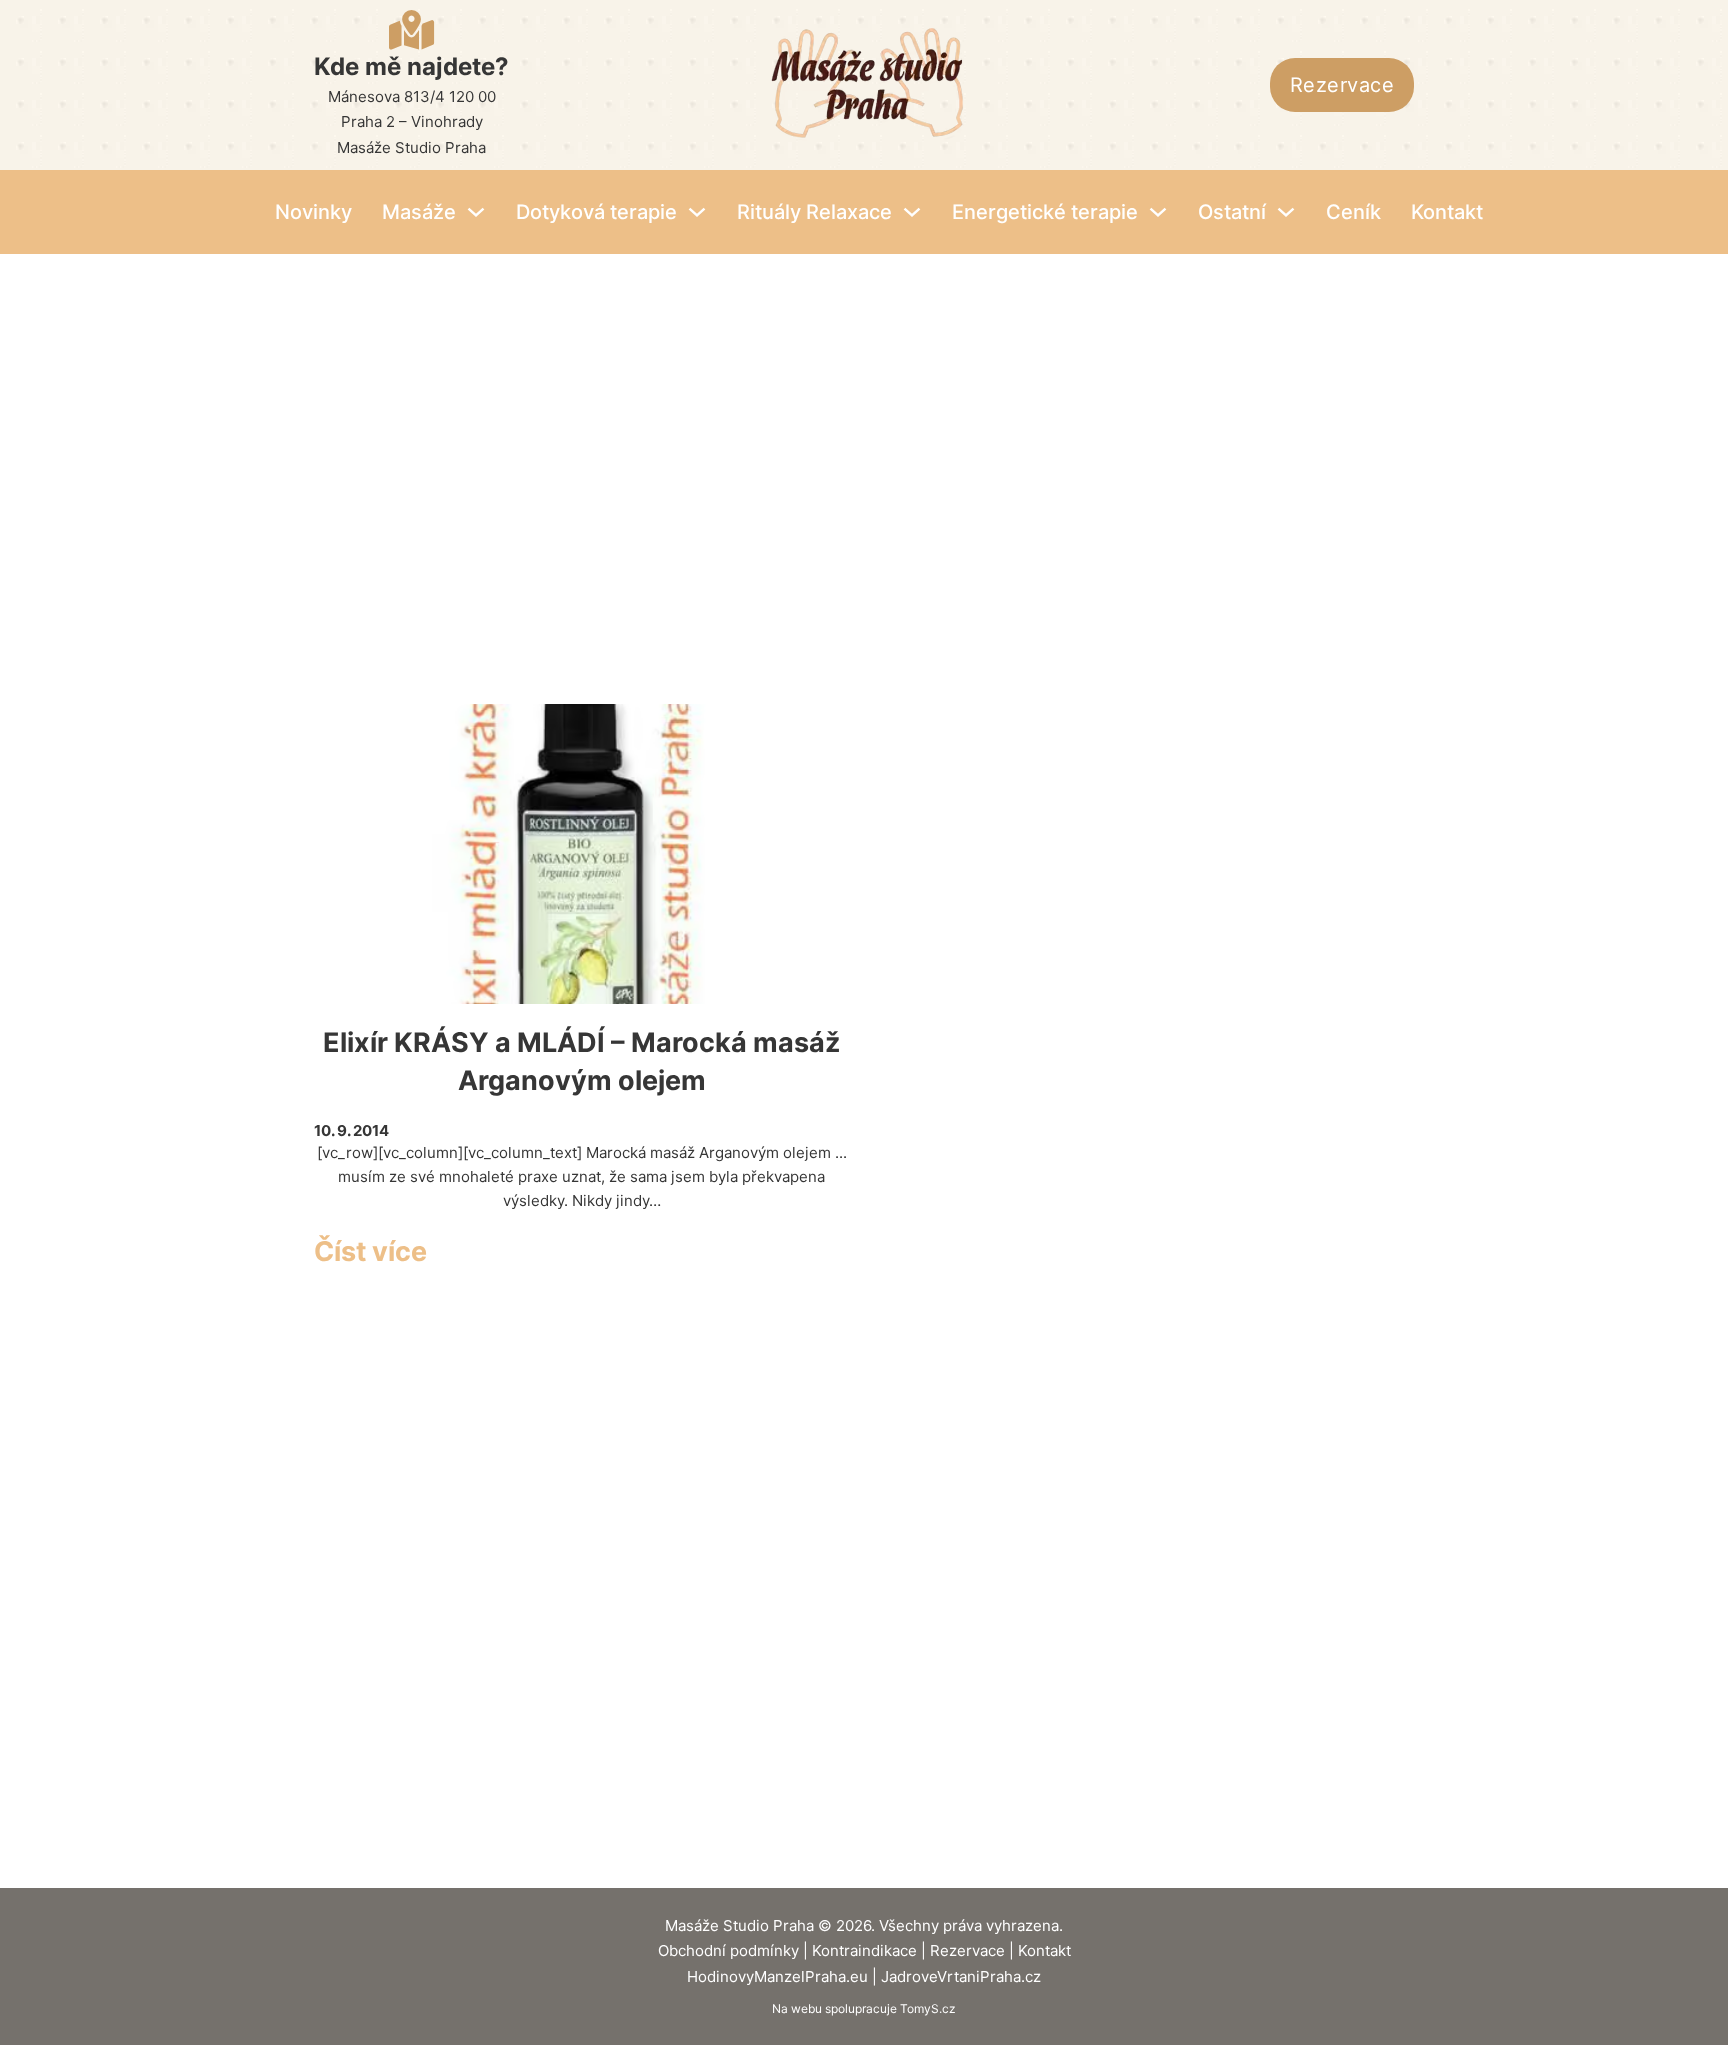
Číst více (370, 1251)
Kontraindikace (864, 1950)
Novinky (313, 212)
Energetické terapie (1045, 212)
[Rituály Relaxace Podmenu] (912, 212)
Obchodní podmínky (728, 1950)
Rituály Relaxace (814, 212)
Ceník (1353, 212)
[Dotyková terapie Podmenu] (697, 212)
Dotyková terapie (596, 212)
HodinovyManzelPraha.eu (777, 1976)
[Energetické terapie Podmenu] (1158, 212)
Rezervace (1342, 85)
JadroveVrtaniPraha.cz (961, 1976)
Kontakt (1447, 212)
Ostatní (1232, 212)
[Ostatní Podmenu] (1286, 212)
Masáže (419, 212)
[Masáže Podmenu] (476, 212)
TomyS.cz (928, 2008)
